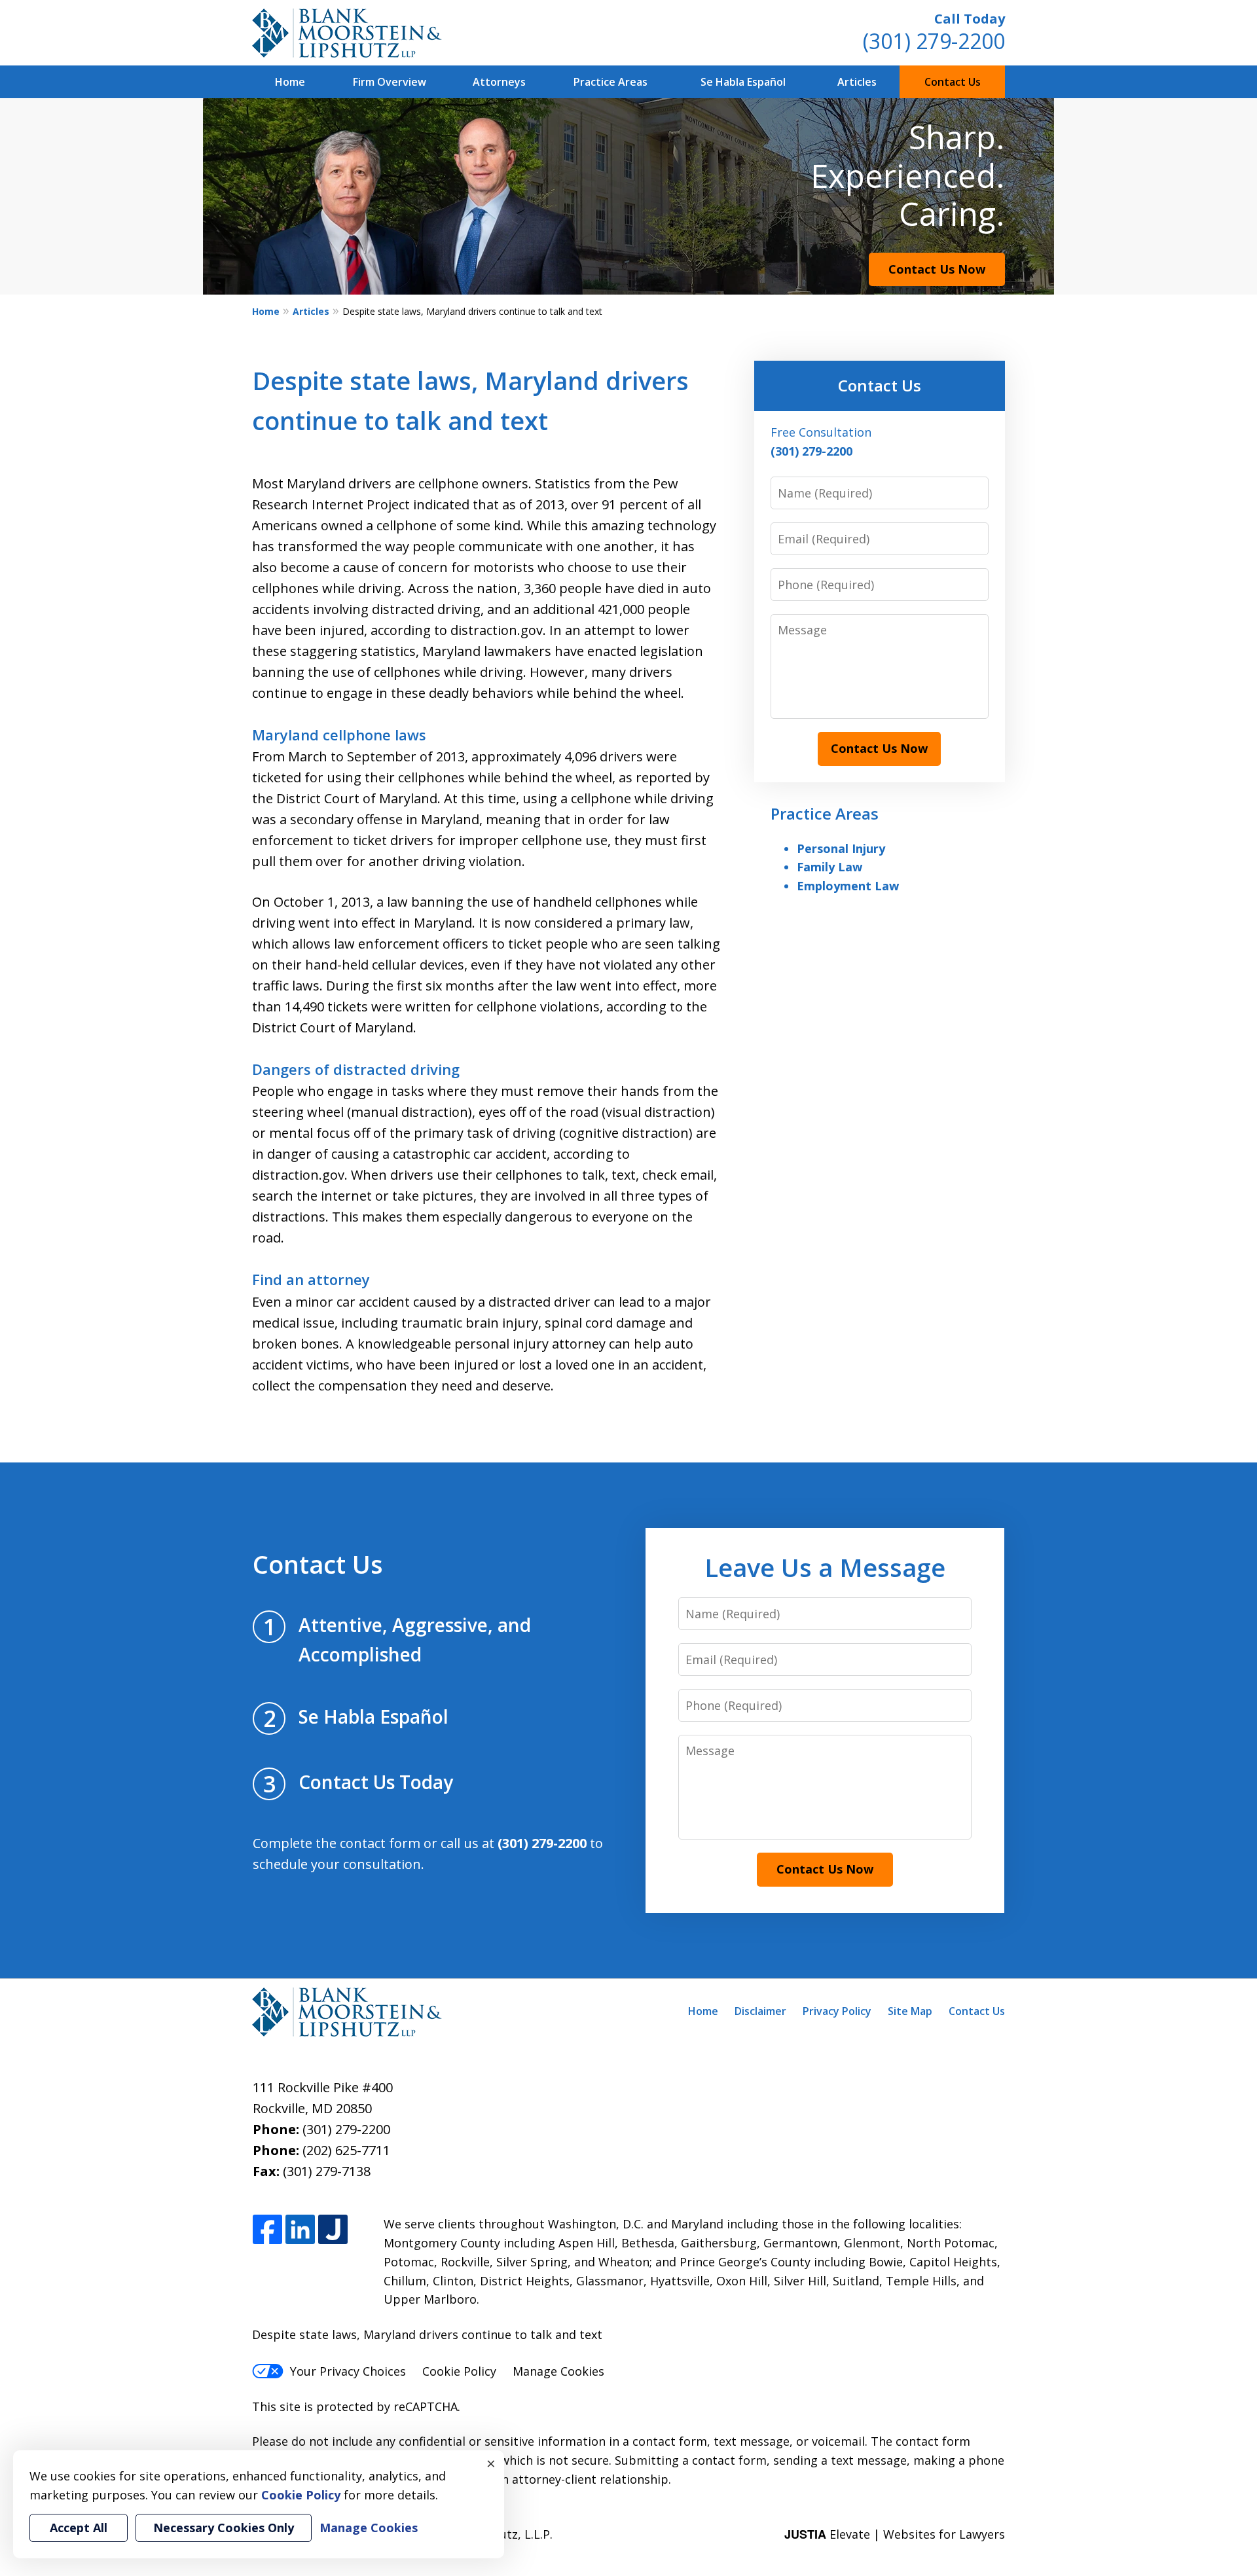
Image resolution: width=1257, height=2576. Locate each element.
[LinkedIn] (300, 2230)
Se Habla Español (743, 82)
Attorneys (499, 82)
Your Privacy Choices (348, 2371)
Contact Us (953, 82)
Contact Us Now (937, 269)
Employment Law (848, 886)
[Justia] (333, 2230)
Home (290, 82)
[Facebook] (267, 2230)
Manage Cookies (558, 2371)
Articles (857, 82)
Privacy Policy (837, 2011)
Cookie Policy (459, 2371)
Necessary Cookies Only (224, 2528)
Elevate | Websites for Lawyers (895, 2534)
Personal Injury (841, 848)
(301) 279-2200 (934, 41)
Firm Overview (390, 82)
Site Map (910, 2011)
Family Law (829, 867)
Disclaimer (760, 2011)
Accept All (79, 2528)
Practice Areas (610, 82)
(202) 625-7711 (346, 2150)
